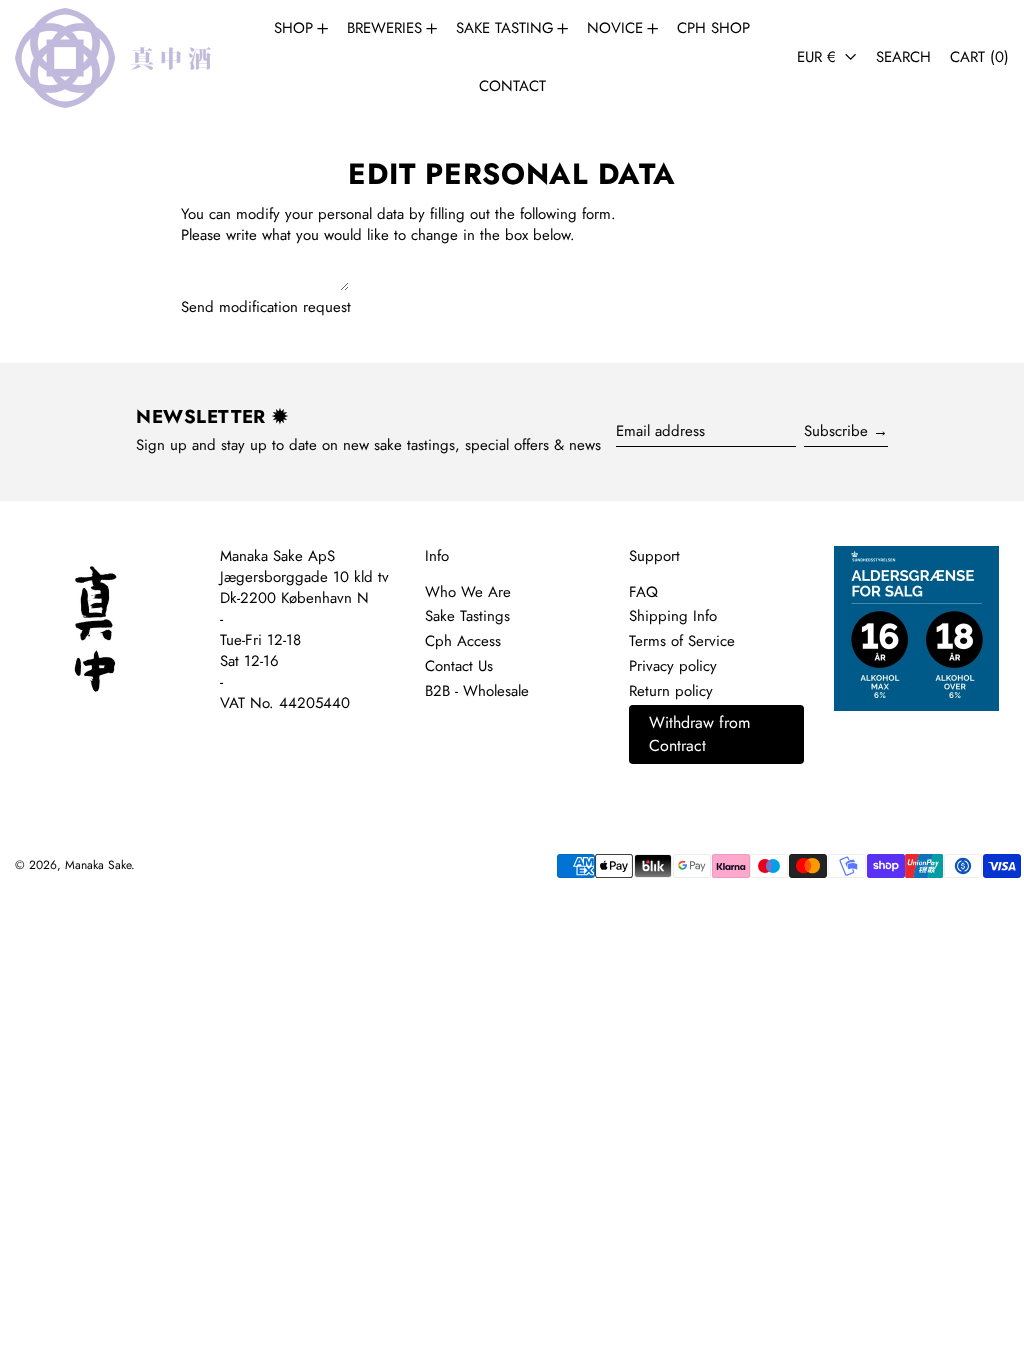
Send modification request (266, 307)
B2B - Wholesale (477, 691)
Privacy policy (673, 666)
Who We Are (468, 592)
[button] (903, 57)
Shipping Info (673, 616)
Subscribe (836, 431)
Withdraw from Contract (699, 733)
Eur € (819, 57)
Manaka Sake (98, 865)
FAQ (643, 592)
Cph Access (463, 641)
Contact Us (459, 666)
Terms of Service (682, 641)
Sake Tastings (467, 616)
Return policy (671, 691)
